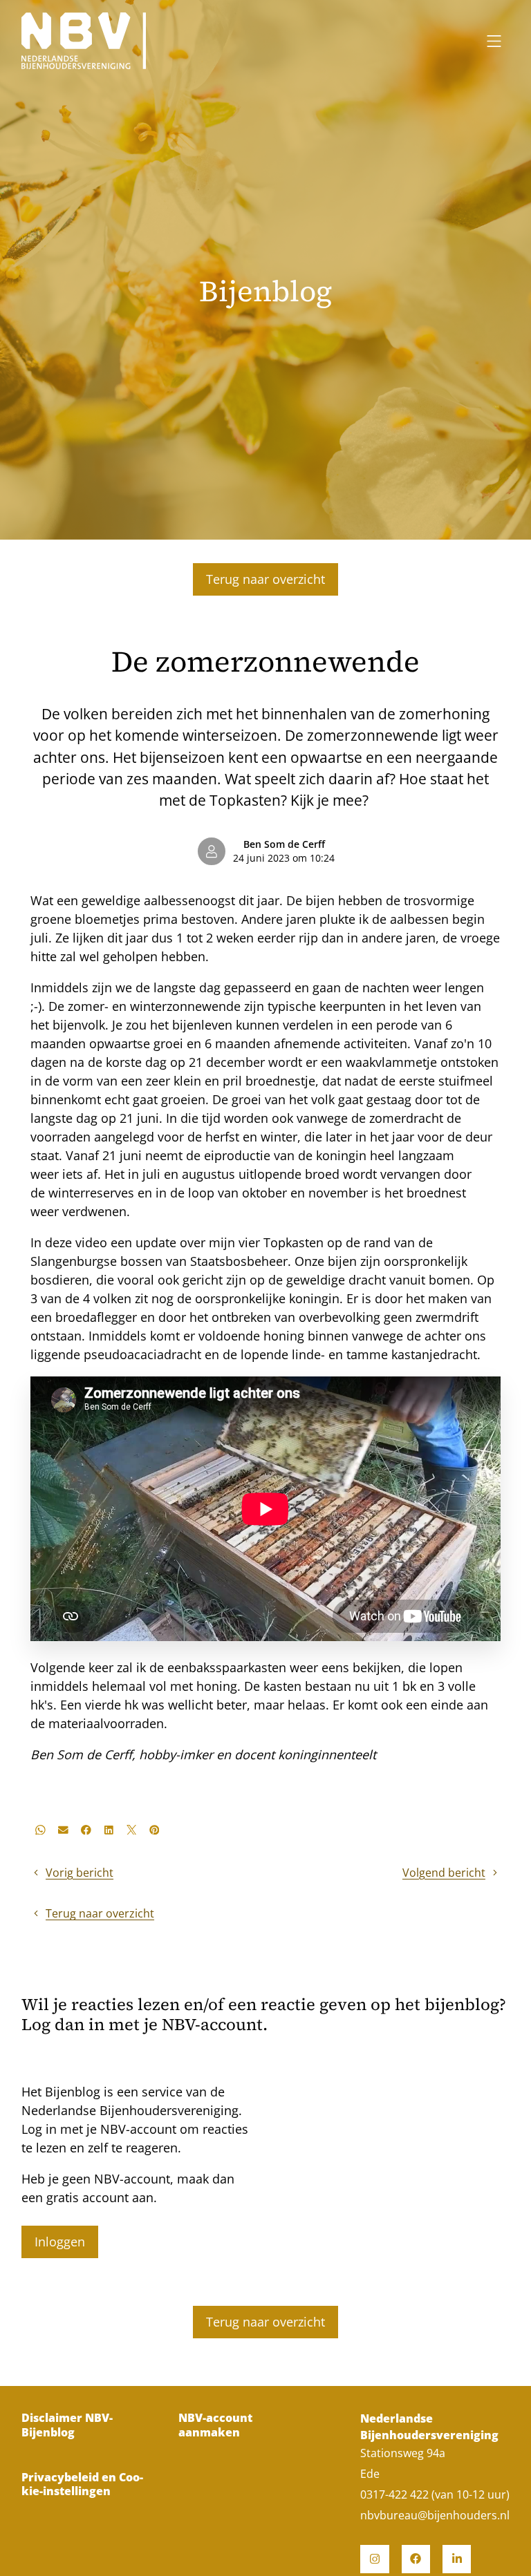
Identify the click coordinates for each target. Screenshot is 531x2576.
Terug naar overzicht (265, 579)
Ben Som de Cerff (284, 844)
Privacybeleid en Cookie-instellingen (82, 2484)
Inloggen (60, 2242)
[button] (40, 1830)
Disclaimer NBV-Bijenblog (67, 2425)
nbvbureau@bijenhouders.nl (435, 2515)
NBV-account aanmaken (215, 2425)
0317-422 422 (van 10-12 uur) (435, 2494)
